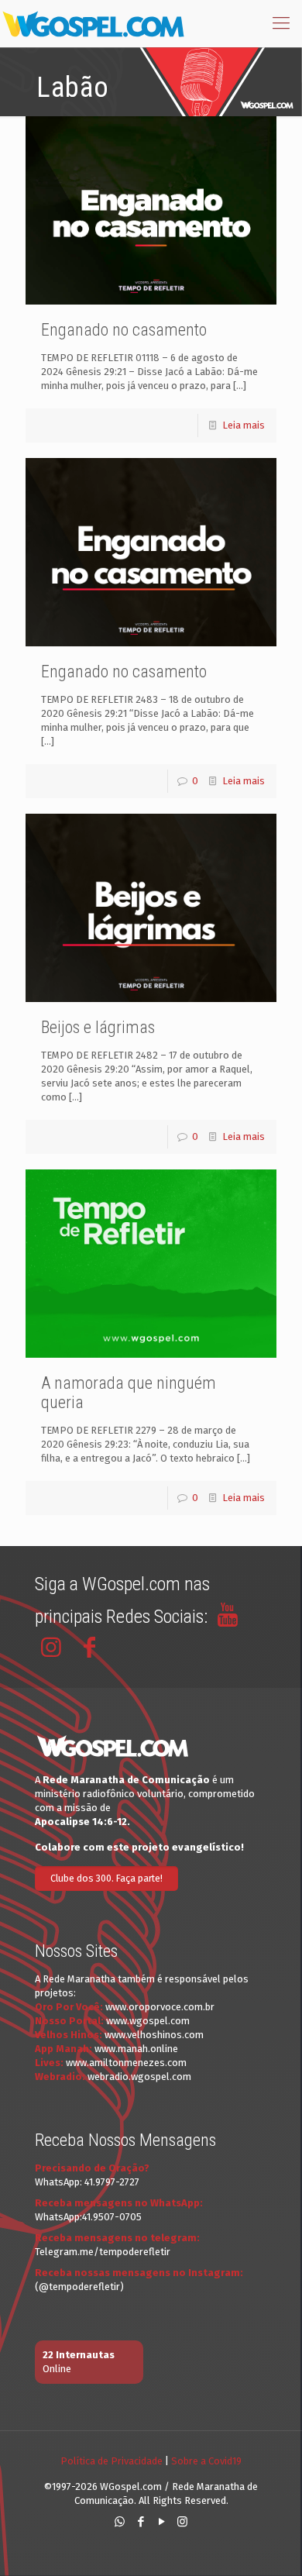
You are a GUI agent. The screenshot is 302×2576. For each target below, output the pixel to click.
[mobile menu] (281, 23)
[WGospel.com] (93, 23)
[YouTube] (161, 2522)
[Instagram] (182, 2522)
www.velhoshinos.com (154, 2035)
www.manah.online (136, 2049)
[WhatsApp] (120, 2522)
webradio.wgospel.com (139, 2077)
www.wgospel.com (148, 2021)
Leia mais (244, 425)
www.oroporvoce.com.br (160, 2007)
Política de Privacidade (112, 2461)
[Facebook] (141, 2522)
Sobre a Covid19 (206, 2461)
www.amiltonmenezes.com (126, 2063)
